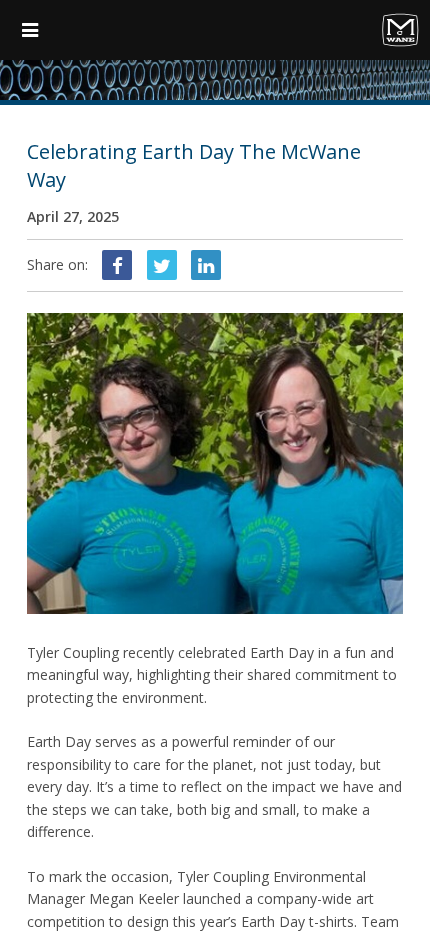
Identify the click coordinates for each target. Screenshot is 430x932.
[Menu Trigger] (30, 30)
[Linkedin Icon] (206, 265)
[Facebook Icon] (117, 265)
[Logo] (333, 30)
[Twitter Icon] (162, 265)
